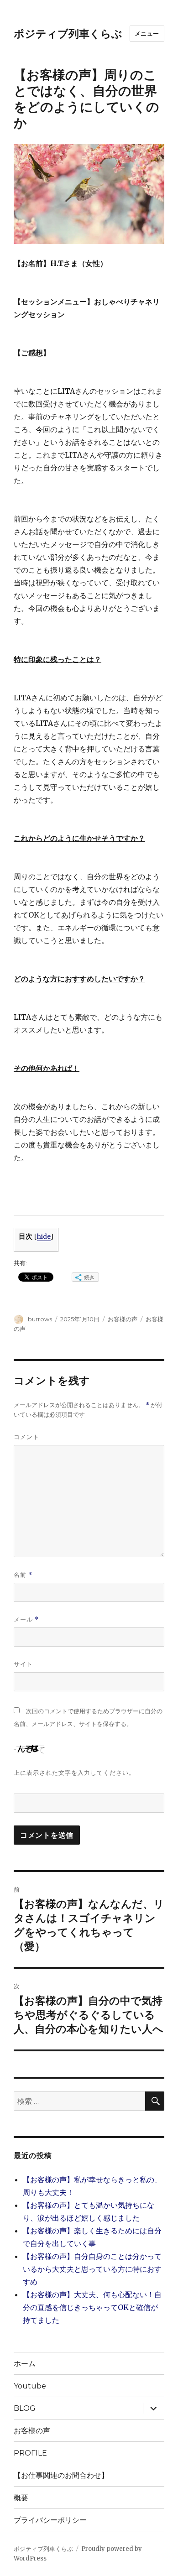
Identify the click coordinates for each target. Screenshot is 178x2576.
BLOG (25, 2408)
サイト (23, 1664)
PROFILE (30, 2453)
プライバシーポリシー (50, 2520)
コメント (26, 1437)
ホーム (25, 2364)
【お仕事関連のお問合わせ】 (65, 2475)
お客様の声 (123, 1319)
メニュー (147, 33)
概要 (21, 2498)
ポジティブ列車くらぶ (68, 34)
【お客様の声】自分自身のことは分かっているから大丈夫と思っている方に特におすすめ (92, 2269)
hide (44, 1237)
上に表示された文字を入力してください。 (74, 1773)
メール (26, 1619)
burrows (40, 1319)
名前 (23, 1575)
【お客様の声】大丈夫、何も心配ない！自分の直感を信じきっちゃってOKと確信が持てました (92, 2307)
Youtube (30, 2386)
